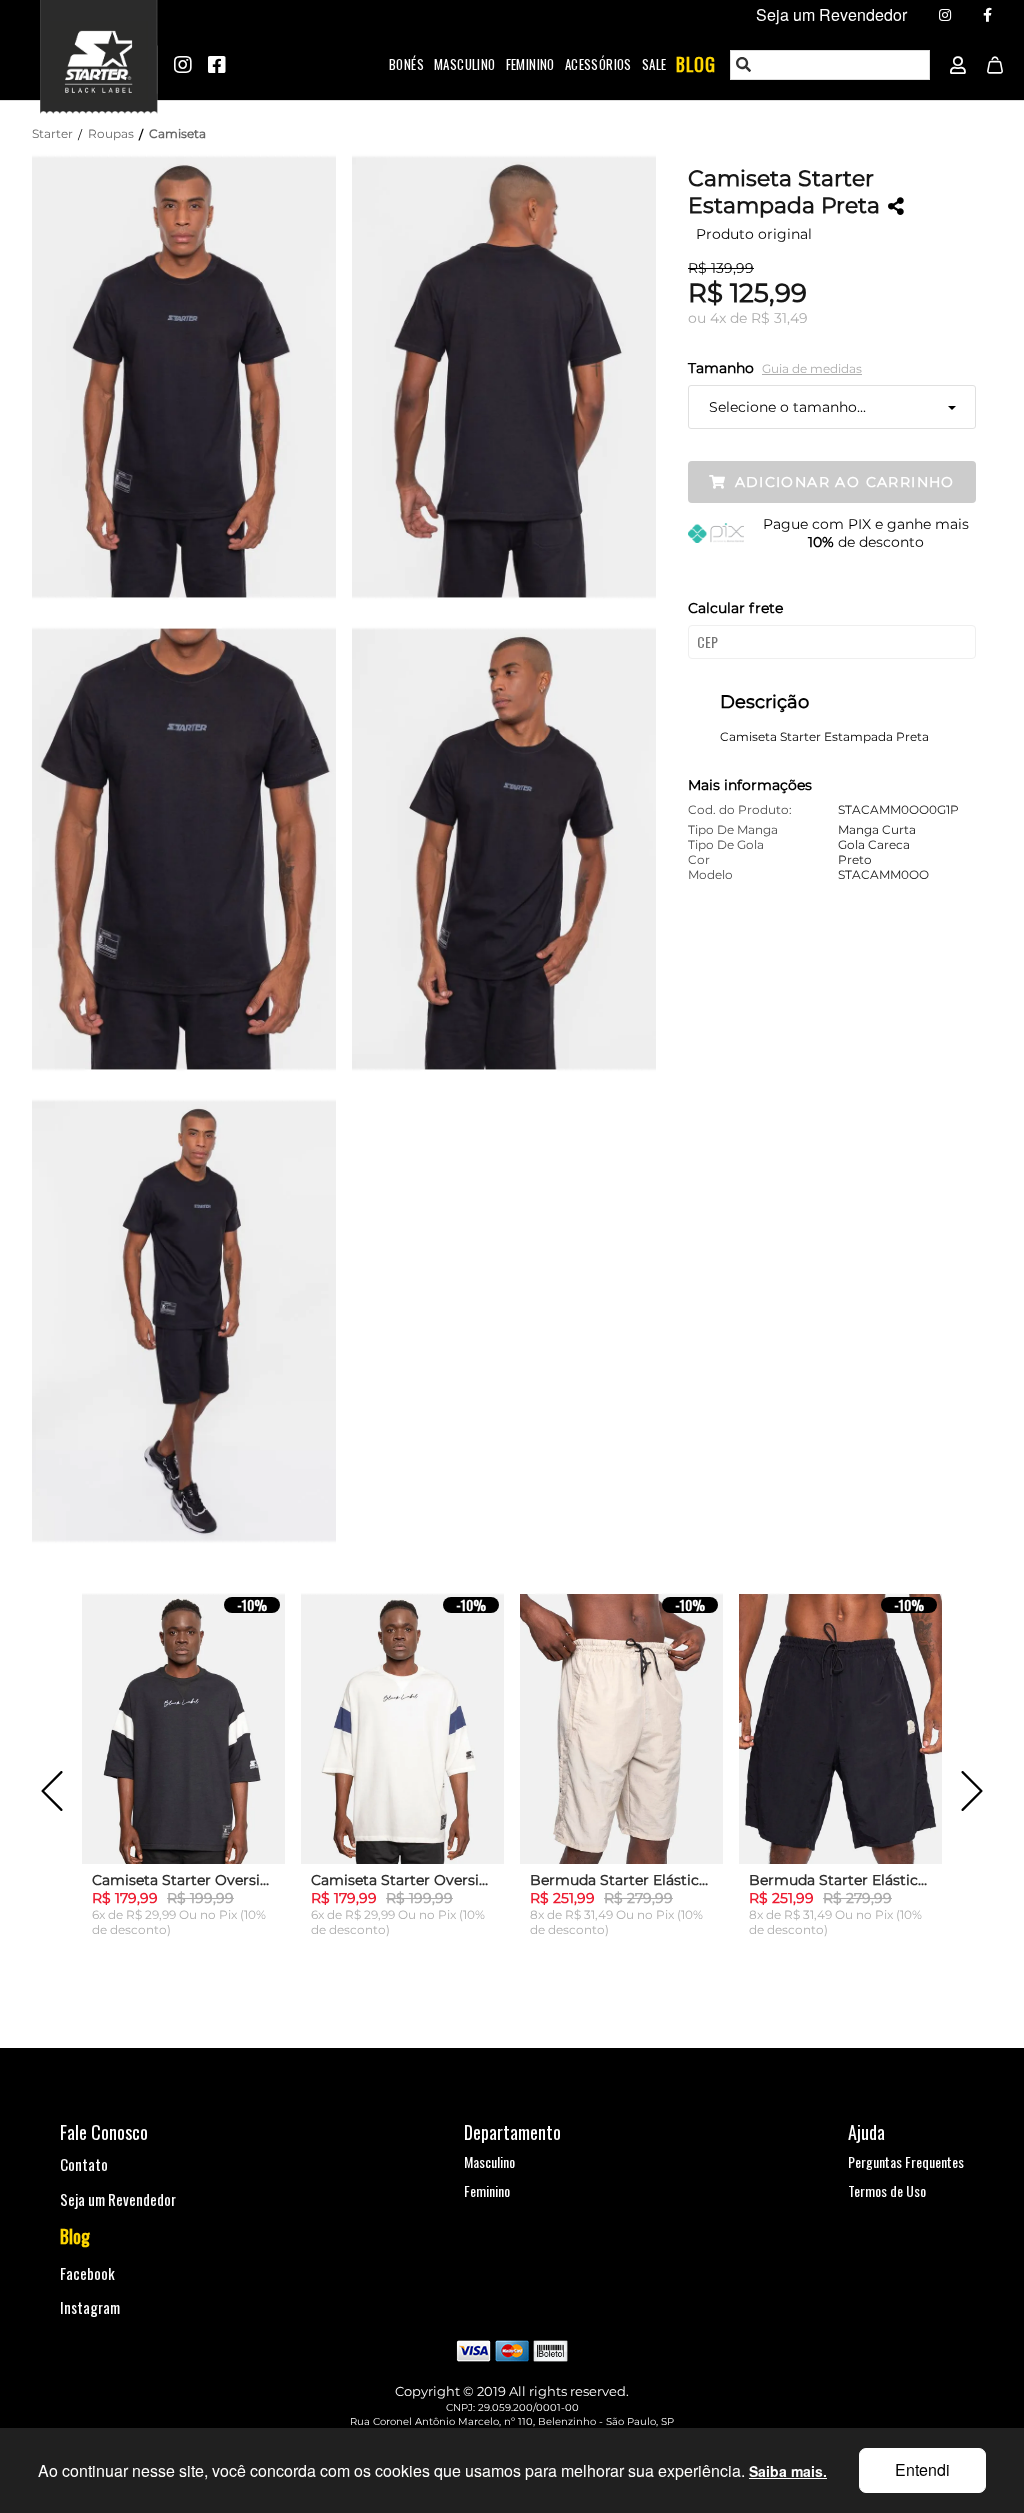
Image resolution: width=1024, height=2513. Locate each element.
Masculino (465, 64)
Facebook (87, 2273)
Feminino (530, 64)
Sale (654, 64)
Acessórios (598, 64)
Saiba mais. (788, 2471)
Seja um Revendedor (118, 2199)
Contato (84, 2164)
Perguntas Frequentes (906, 2161)
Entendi (922, 2469)
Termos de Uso (887, 2190)
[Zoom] (192, 374)
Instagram (90, 2307)
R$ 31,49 (779, 318)
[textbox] (831, 65)
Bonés (406, 64)
